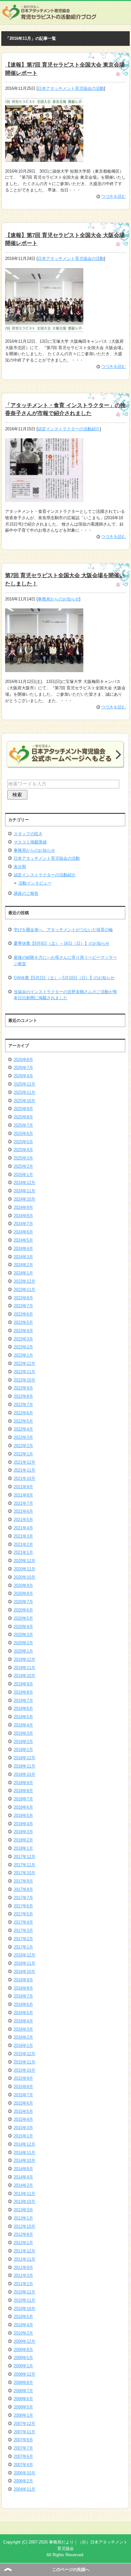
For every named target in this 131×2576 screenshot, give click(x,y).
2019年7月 (23, 1701)
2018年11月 (24, 1766)
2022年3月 (23, 1437)
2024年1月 (23, 1273)
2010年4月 (23, 2325)
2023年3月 (23, 1339)
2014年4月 (23, 2177)
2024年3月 (23, 1257)
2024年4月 (23, 1249)
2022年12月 (24, 1363)
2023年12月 (24, 1281)
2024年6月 (23, 1232)
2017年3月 (23, 1930)
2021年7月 (23, 1503)
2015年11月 (24, 2062)
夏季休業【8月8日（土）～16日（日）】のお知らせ (62, 943)
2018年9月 (23, 1783)
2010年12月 (24, 2292)
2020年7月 (23, 1602)
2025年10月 (24, 1101)
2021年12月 (24, 1462)
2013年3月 (23, 2210)
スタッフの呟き (28, 834)
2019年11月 (24, 1668)
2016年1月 (23, 2045)
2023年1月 (23, 1355)
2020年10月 (24, 1577)
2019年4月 (23, 1725)
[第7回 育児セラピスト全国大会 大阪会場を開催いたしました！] (44, 669)
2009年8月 (23, 2350)
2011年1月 (23, 2284)
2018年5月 (23, 1815)
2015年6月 (23, 2103)
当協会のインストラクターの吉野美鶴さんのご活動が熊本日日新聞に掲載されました (65, 995)
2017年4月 (23, 1922)
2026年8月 (23, 1060)
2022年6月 (23, 1413)
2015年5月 (23, 2111)
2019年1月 (23, 1750)
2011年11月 (24, 2259)
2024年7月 (23, 1224)
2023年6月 (23, 1314)
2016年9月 (23, 1980)
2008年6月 (23, 2399)
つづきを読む (114, 196)
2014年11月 (24, 2153)
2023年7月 (23, 1306)
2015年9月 (23, 2078)
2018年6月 (23, 1807)
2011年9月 (23, 2267)
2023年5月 (23, 1322)
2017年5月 (23, 1914)
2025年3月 (23, 1158)
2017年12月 (24, 1857)
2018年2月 (23, 1840)
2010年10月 (24, 2309)
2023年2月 (23, 1347)
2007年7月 (23, 2448)
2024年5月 (23, 1240)
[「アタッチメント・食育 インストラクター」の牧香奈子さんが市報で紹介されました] (44, 499)
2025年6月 (23, 1134)
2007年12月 (24, 2424)
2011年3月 (23, 2275)
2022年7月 (23, 1405)
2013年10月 (24, 2202)
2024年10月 (24, 1199)
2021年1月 (23, 1552)
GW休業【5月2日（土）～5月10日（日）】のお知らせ (64, 978)
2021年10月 (24, 1478)
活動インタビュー (35, 883)
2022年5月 (23, 1421)
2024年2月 (23, 1265)
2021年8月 (23, 1495)
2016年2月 (23, 2037)
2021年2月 (23, 1544)
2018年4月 (23, 1824)
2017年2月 (23, 1939)
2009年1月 (23, 2366)
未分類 (20, 867)
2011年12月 (24, 2251)
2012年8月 (23, 2234)
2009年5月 (23, 2358)
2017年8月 (23, 1889)
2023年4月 (23, 1331)
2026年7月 (23, 1068)
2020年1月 (23, 1651)
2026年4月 (23, 1076)
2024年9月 (23, 1207)
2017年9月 (23, 1881)
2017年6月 (23, 1906)
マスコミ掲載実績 (30, 842)
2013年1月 (23, 2218)
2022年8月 (23, 1396)
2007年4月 (23, 2465)
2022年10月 (24, 1380)
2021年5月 (23, 1520)
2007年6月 (23, 2456)
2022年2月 (23, 1446)
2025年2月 (23, 1166)
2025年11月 (24, 1092)
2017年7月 (23, 1898)
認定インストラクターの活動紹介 (69, 429)
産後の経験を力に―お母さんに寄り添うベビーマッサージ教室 (65, 961)
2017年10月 (24, 1873)
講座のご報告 (26, 893)
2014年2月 (23, 2185)
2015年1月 (23, 2136)
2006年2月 (23, 2481)
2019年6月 (23, 1708)
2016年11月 (24, 1963)
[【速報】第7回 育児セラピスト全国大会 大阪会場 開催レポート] (44, 329)
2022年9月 (23, 1388)
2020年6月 (23, 1610)
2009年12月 (24, 2341)
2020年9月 (23, 1586)
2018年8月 (23, 1791)
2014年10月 (24, 2160)
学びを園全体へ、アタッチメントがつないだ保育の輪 (63, 930)
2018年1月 (23, 1848)
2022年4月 (23, 1429)
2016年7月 (23, 1996)
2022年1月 (23, 1454)
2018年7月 (23, 1799)
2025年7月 (23, 1125)
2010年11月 (24, 2300)
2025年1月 (23, 1175)
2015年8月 (23, 2087)
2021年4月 (23, 1528)
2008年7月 (23, 2391)
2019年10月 (24, 1676)
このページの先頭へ (71, 2569)
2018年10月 (24, 1774)
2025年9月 (23, 1109)
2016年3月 (23, 2029)
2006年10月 (24, 2473)
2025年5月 (23, 1142)
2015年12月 (24, 2054)
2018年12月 (24, 1758)
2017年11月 (24, 1865)
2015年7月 (23, 2095)
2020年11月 (24, 1569)
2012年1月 (23, 2243)
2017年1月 (23, 1947)
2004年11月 (24, 2489)
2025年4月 (23, 1150)
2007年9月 (23, 2440)
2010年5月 (23, 2317)
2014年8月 (23, 2169)
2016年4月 (23, 2021)
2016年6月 (23, 2004)
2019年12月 (24, 1659)
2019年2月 (23, 1742)
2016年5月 (23, 2013)
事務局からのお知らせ (59, 599)
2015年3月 (23, 2128)
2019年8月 (23, 1692)
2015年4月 (23, 2119)
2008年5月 (23, 2407)
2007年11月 (24, 2432)
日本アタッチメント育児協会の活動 (71, 88)
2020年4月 (23, 1627)
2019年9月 (23, 1684)
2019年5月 (23, 1717)
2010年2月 (23, 2333)
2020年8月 (23, 1593)
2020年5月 (23, 1618)
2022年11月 (24, 1372)
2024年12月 (24, 1183)
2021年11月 (24, 1470)
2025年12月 (24, 1084)
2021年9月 (23, 1487)
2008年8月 (23, 2382)
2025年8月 (23, 1117)
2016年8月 (23, 1988)
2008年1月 (23, 2415)
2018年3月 (23, 1832)
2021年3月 (23, 1536)
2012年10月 (24, 2226)
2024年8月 (23, 1216)
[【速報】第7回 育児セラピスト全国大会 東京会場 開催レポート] (44, 158)
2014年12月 (24, 2144)
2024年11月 (24, 1191)
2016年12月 (24, 1955)
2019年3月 (23, 1733)
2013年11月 (24, 2194)
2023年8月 (23, 1298)
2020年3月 (23, 1635)
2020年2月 (23, 1643)
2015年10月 (24, 2070)
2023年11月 (24, 1290)
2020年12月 (24, 1561)
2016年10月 (24, 1972)
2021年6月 (23, 1511)
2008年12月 (24, 2374)
